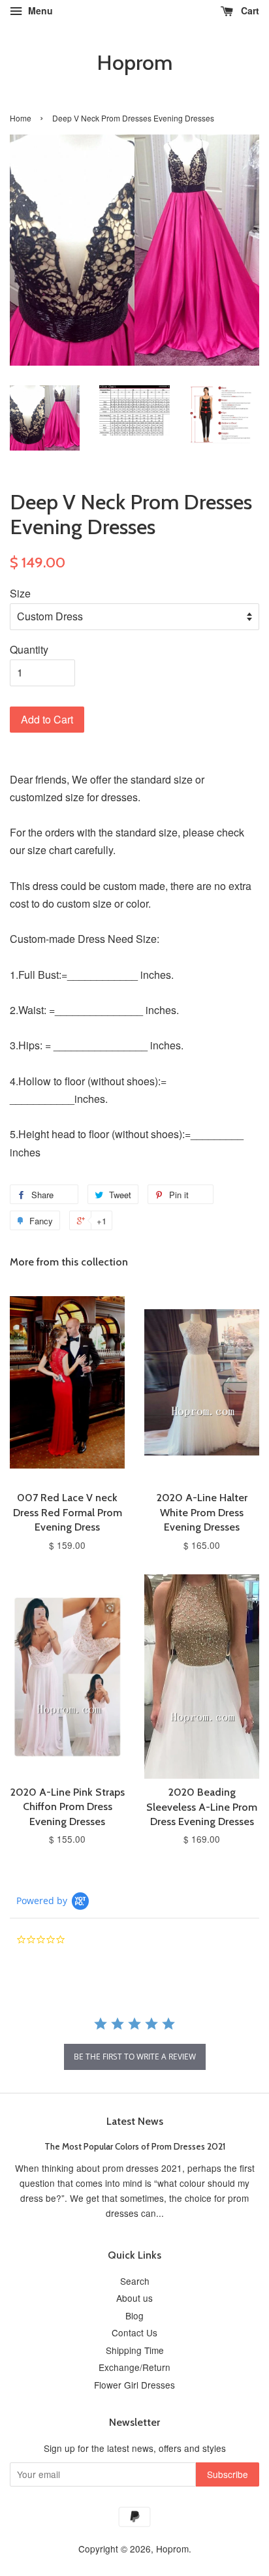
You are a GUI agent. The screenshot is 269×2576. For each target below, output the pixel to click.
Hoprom (134, 63)
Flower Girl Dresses (134, 2385)
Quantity (29, 649)
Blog (134, 2315)
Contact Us (134, 2332)
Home (21, 118)
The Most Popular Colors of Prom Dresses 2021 (135, 2146)
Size (20, 593)
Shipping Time (135, 2350)
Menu (39, 10)
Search (135, 2281)
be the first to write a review (135, 2057)
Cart (249, 10)
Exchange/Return (134, 2367)
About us (134, 2298)
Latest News (135, 2121)
